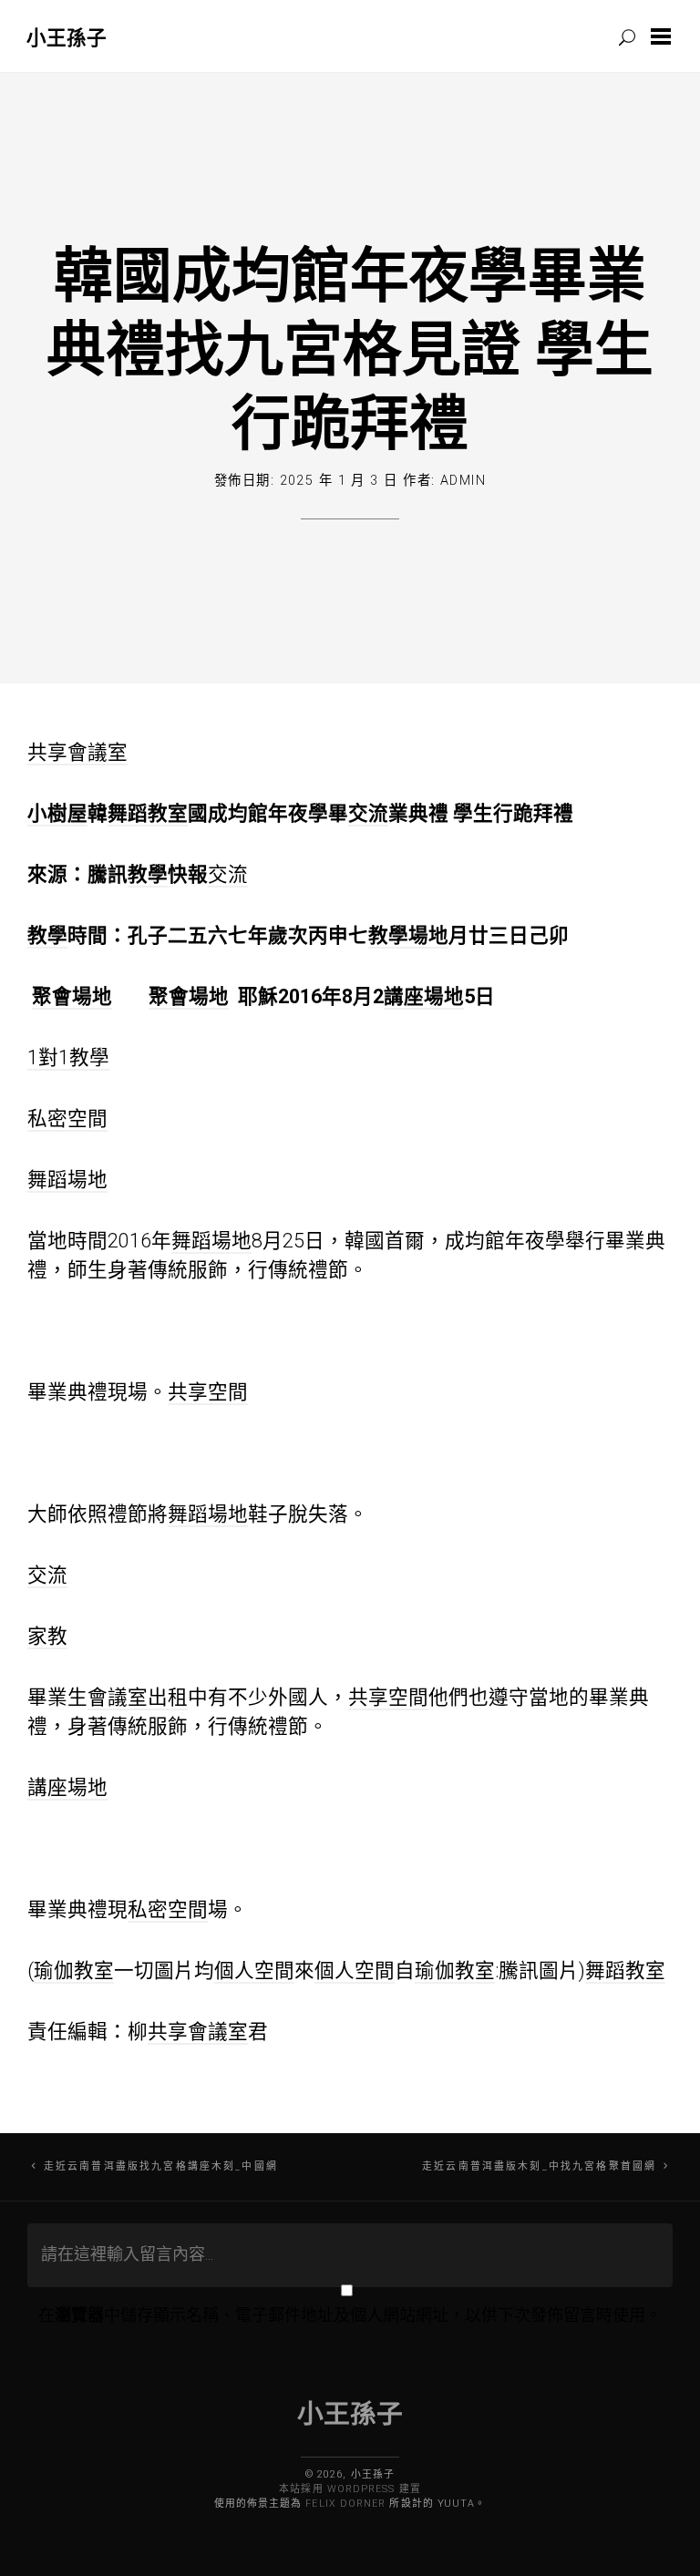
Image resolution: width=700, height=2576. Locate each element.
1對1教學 (68, 1057)
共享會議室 (77, 752)
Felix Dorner (345, 2504)
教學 (148, 874)
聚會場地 (72, 996)
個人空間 (254, 1970)
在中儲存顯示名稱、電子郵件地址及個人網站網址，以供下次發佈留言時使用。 (350, 2315)
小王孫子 (67, 37)
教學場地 (408, 935)
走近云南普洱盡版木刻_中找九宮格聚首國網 (539, 2166)
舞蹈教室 (148, 813)
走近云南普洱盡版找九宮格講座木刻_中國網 (161, 2166)
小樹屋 (57, 813)
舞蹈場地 (67, 1180)
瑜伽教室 (74, 1970)
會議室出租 (138, 1697)
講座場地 (424, 996)
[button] (664, 36)
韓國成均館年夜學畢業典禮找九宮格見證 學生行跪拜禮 (350, 347)
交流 (368, 813)
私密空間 (67, 1119)
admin (463, 481)
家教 (47, 1636)
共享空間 (208, 1392)
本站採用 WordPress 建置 (350, 2489)
